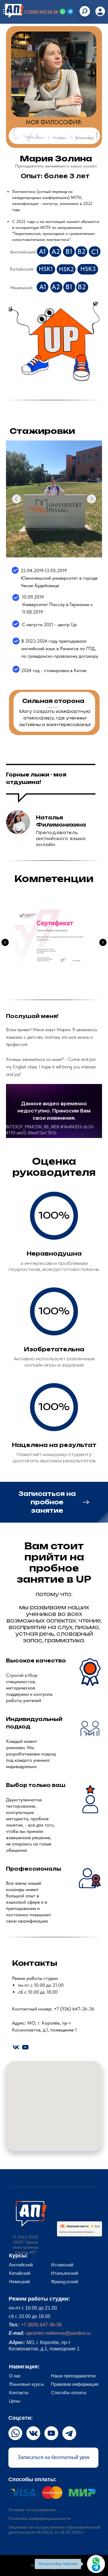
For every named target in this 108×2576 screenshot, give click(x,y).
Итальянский (64, 2273)
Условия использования (32, 2510)
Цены (15, 2401)
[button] (54, 1502)
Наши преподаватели (73, 2376)
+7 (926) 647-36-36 (41, 12)
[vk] (16, 2047)
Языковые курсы (27, 2384)
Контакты (19, 2393)
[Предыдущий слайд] (5, 942)
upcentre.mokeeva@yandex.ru (58, 2333)
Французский (64, 2282)
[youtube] (25, 2047)
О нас (15, 2376)
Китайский (20, 2273)
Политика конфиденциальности (40, 2518)
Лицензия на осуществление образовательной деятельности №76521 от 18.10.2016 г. (54, 2530)
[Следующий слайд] (103, 942)
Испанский (62, 2265)
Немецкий (19, 2282)
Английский (21, 2265)
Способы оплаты (69, 2393)
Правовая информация (75, 2384)
